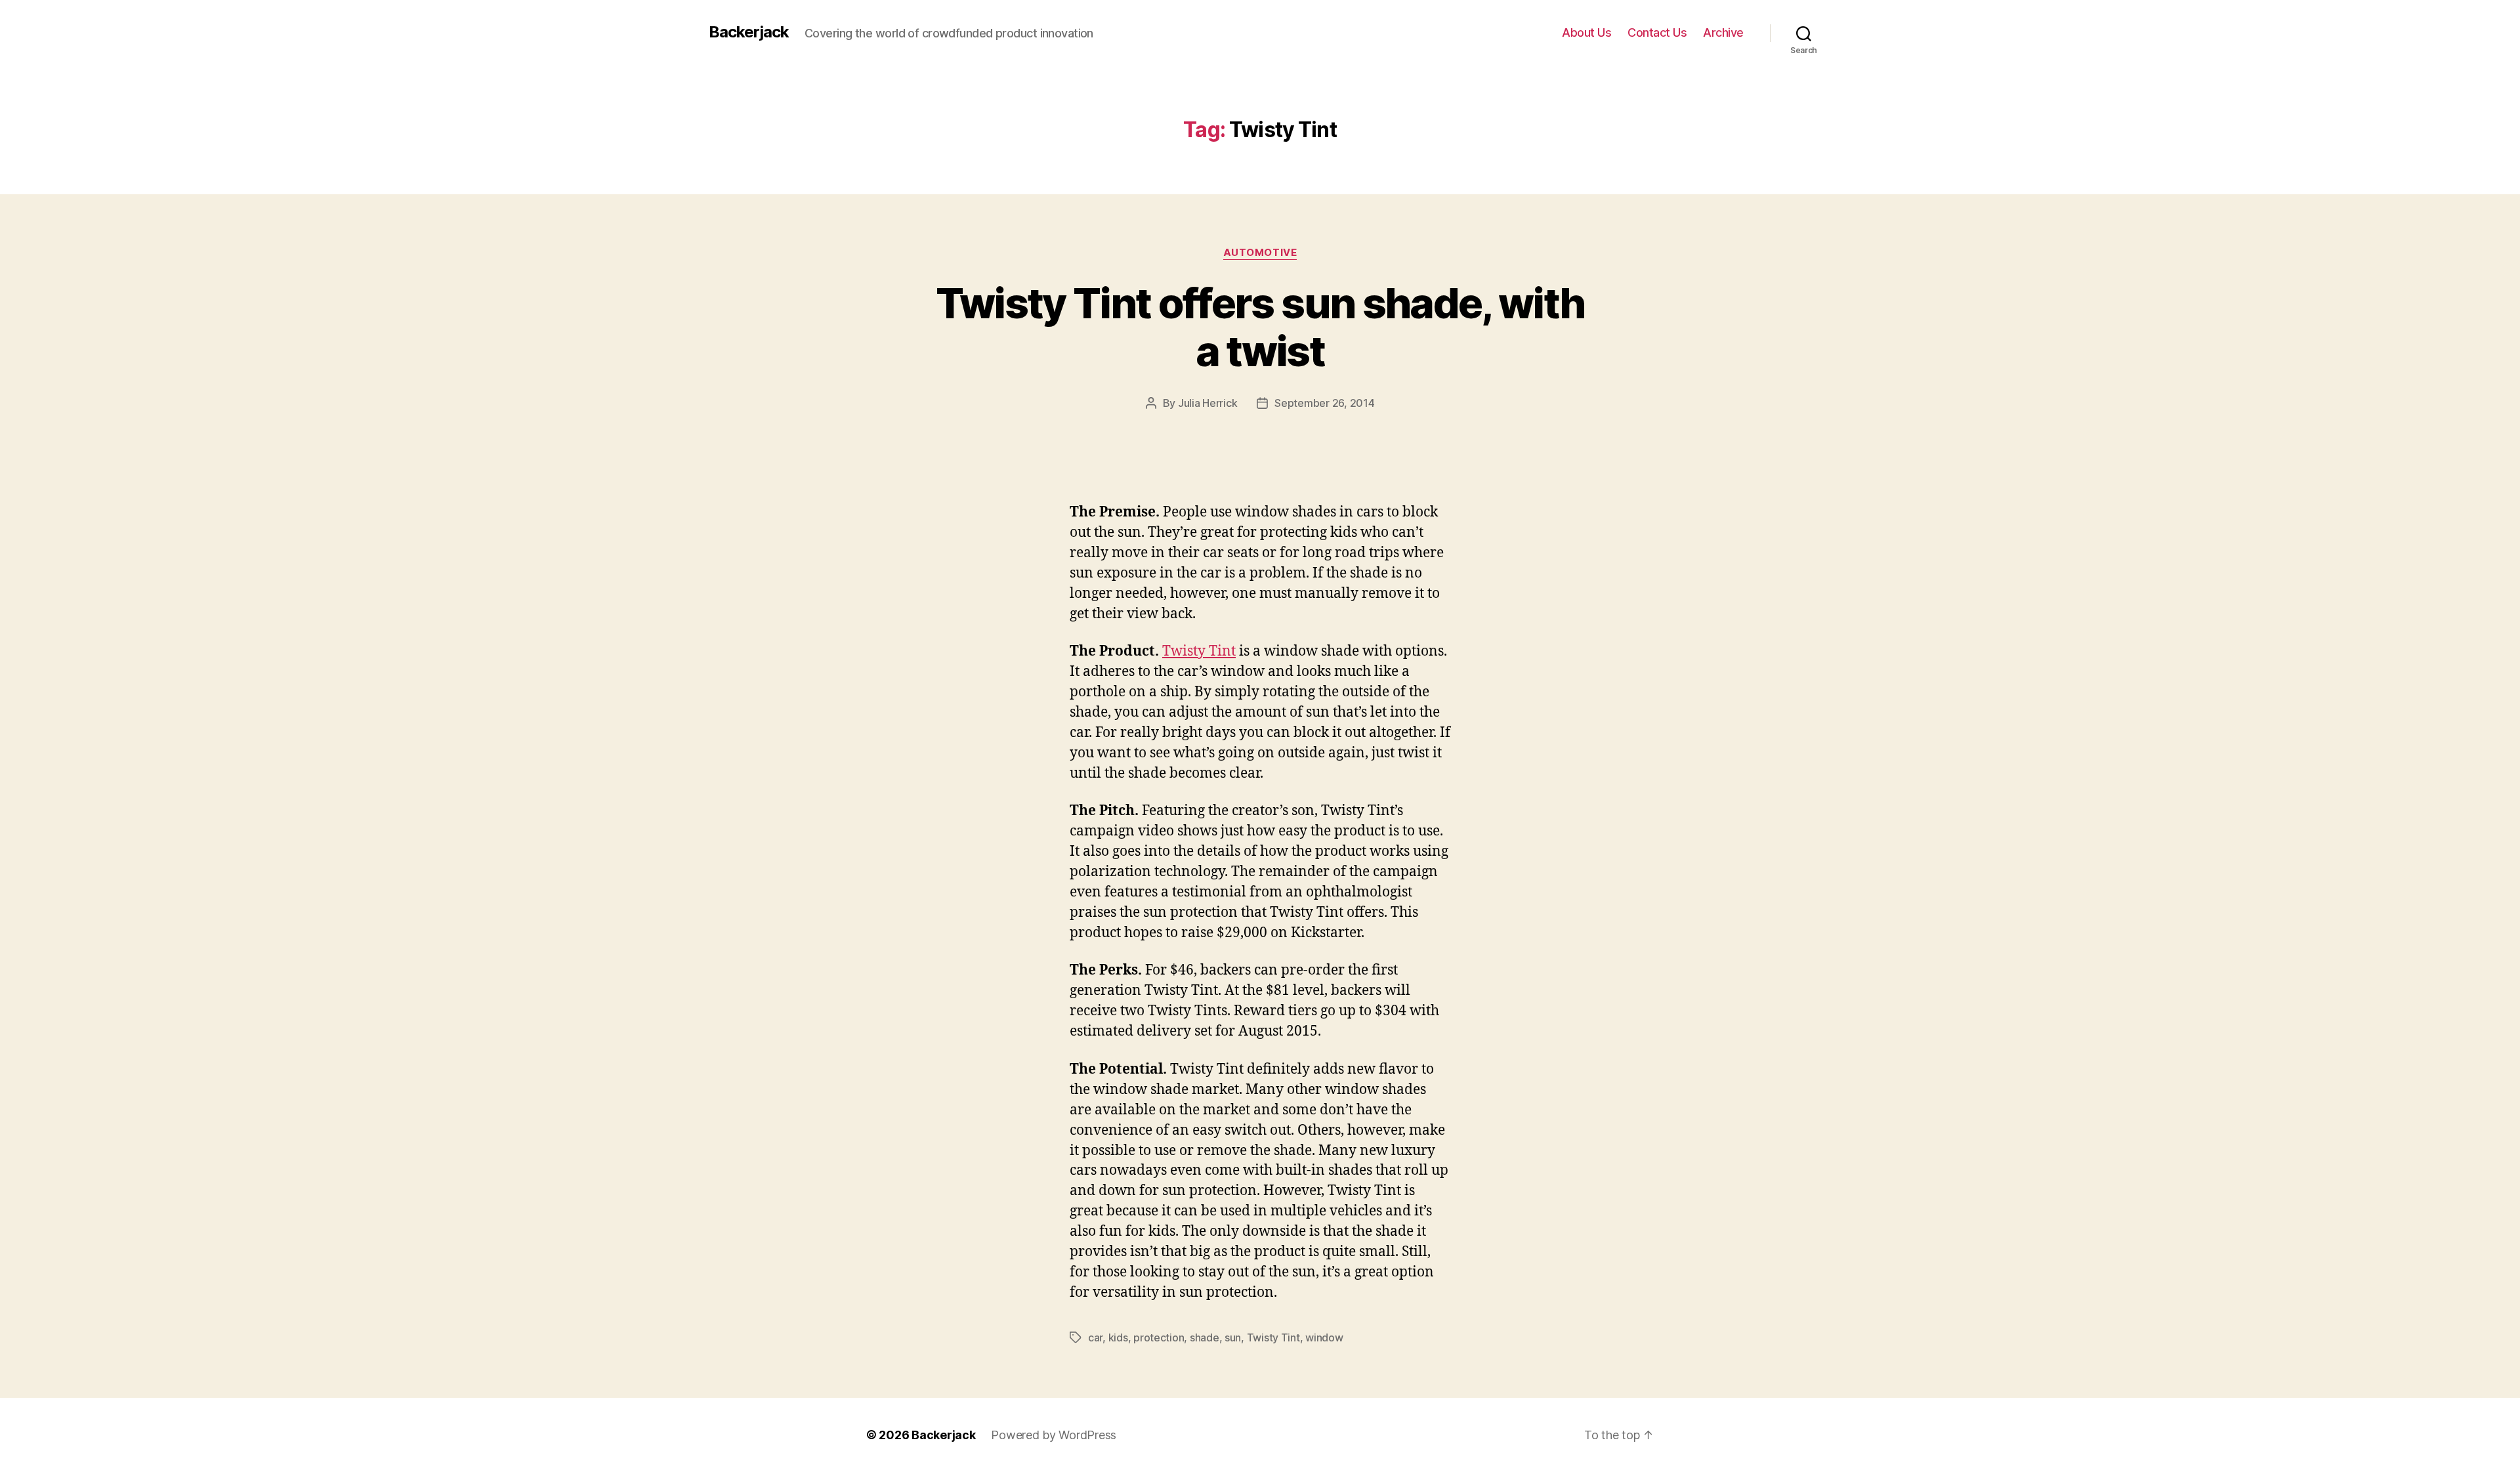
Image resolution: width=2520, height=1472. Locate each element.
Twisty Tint (1199, 651)
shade (1205, 1337)
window (1324, 1337)
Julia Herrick (1208, 403)
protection (1159, 1337)
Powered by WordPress (1054, 1435)
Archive (1723, 32)
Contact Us (1657, 32)
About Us (1586, 32)
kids (1118, 1337)
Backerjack (749, 32)
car (1095, 1337)
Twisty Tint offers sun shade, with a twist (1260, 327)
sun (1233, 1337)
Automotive (1260, 253)
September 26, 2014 (1324, 403)
